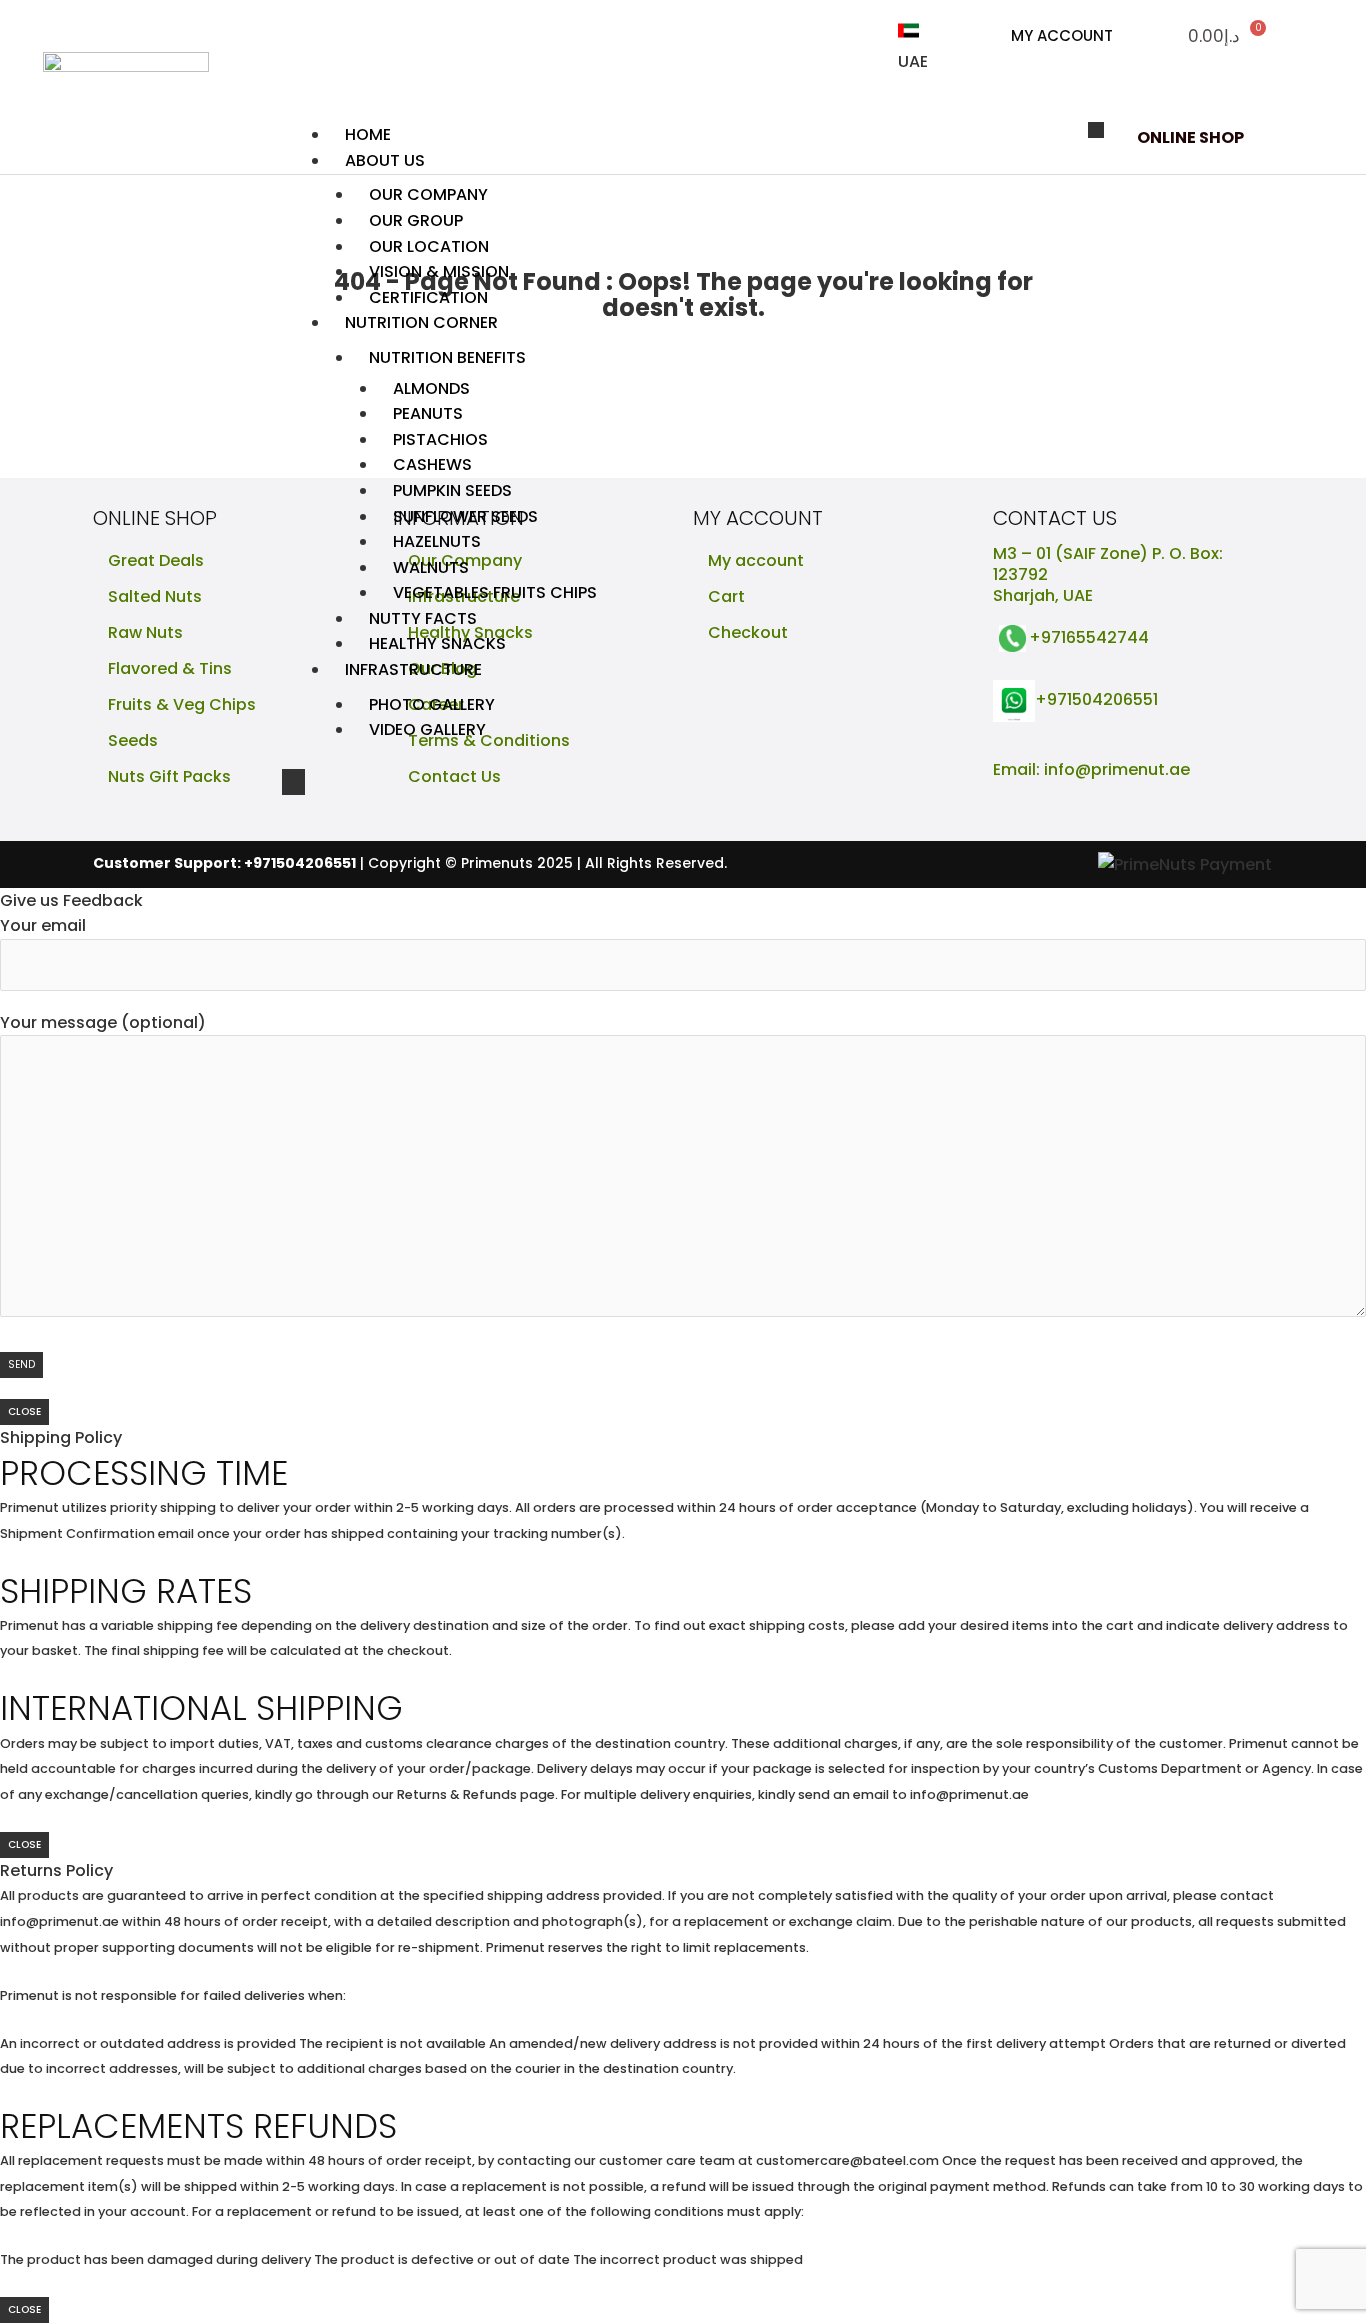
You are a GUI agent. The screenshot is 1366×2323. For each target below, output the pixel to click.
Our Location (429, 246)
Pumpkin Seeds (452, 490)
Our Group (416, 220)
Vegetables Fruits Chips (495, 592)
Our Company (428, 194)
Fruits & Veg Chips (182, 704)
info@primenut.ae (1117, 769)
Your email (43, 925)
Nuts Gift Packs (169, 776)
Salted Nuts (155, 596)
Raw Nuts (145, 632)
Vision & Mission (439, 271)
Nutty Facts (423, 618)
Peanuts (428, 413)
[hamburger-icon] (1096, 130)
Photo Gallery (432, 704)
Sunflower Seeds (465, 516)
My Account (1062, 35)
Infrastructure (413, 669)
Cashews (432, 464)
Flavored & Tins (170, 668)
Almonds (431, 388)
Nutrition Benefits (447, 357)
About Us (385, 160)
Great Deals (156, 560)
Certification (428, 297)
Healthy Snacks (437, 643)
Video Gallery (427, 729)
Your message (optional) (103, 1022)
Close (24, 1411)
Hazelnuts (437, 541)
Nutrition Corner (421, 322)
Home (368, 134)
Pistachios (440, 439)
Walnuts (431, 567)
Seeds (133, 740)
